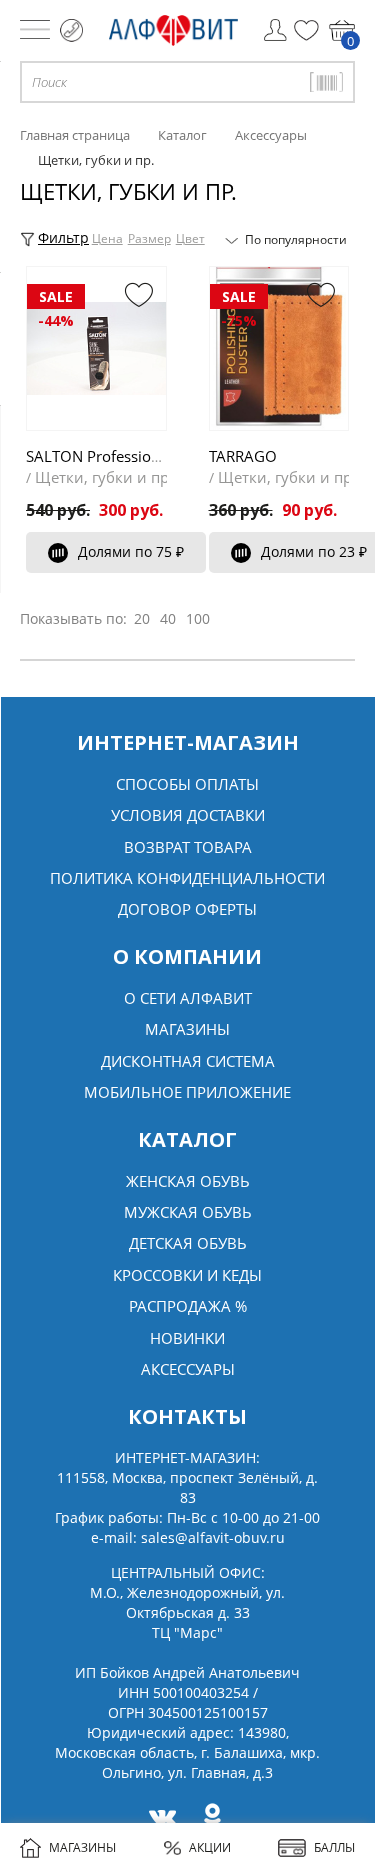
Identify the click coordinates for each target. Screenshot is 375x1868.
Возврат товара (188, 847)
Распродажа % (188, 1306)
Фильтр (63, 237)
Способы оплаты (187, 784)
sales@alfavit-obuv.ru (213, 1537)
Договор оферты (187, 909)
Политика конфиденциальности (187, 878)
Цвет (190, 238)
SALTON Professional (99, 456)
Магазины (187, 1029)
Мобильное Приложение (187, 1092)
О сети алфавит (188, 998)
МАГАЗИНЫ (82, 1847)
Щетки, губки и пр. (104, 477)
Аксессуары (188, 1369)
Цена (107, 238)
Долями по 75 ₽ (131, 551)
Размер (149, 238)
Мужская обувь (188, 1212)
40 (168, 618)
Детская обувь (188, 1243)
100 (198, 618)
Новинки (187, 1338)
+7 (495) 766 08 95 (71, 30)
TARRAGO (243, 456)
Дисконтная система (188, 1061)
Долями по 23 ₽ (314, 551)
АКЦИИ (210, 1847)
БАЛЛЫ (334, 1847)
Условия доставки (188, 815)
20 (142, 618)
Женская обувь (188, 1181)
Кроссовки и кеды (187, 1275)
